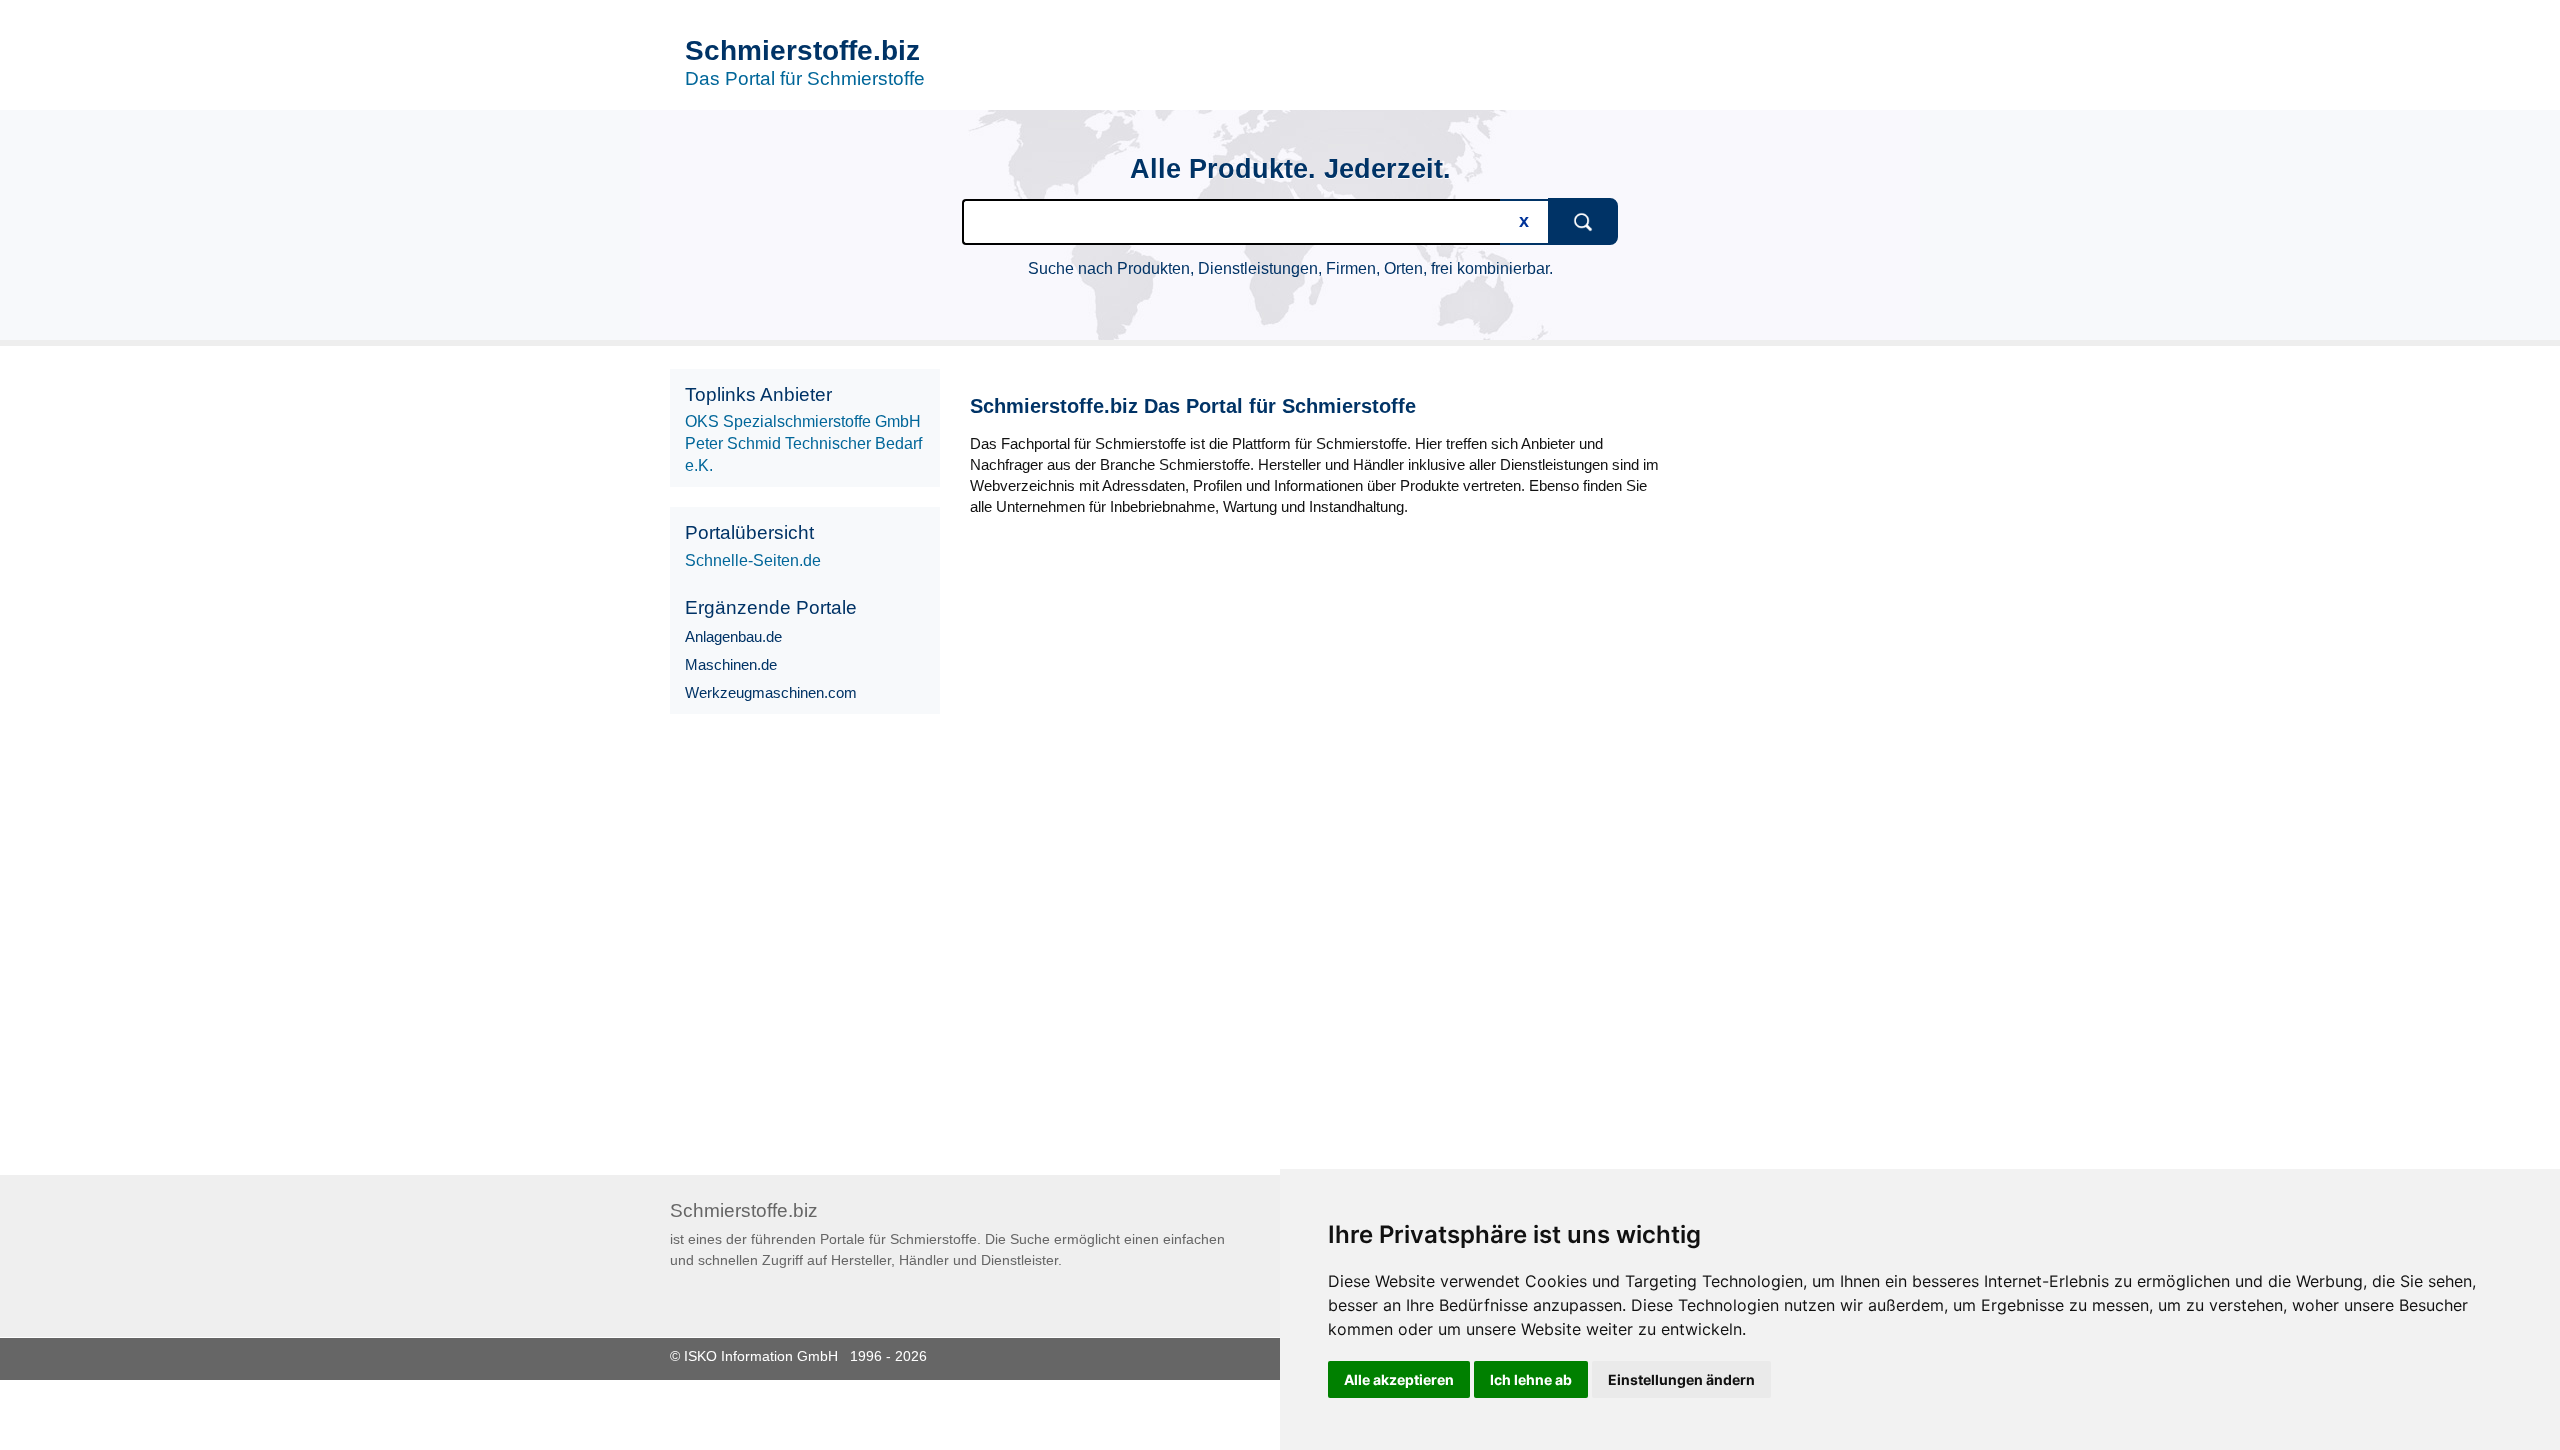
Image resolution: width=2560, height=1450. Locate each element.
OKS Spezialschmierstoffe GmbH (803, 421)
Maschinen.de (731, 664)
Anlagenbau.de (733, 636)
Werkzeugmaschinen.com (771, 692)
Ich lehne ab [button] (1531, 1379)
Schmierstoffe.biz (802, 50)
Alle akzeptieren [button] (1399, 1379)
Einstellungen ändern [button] (1681, 1379)
